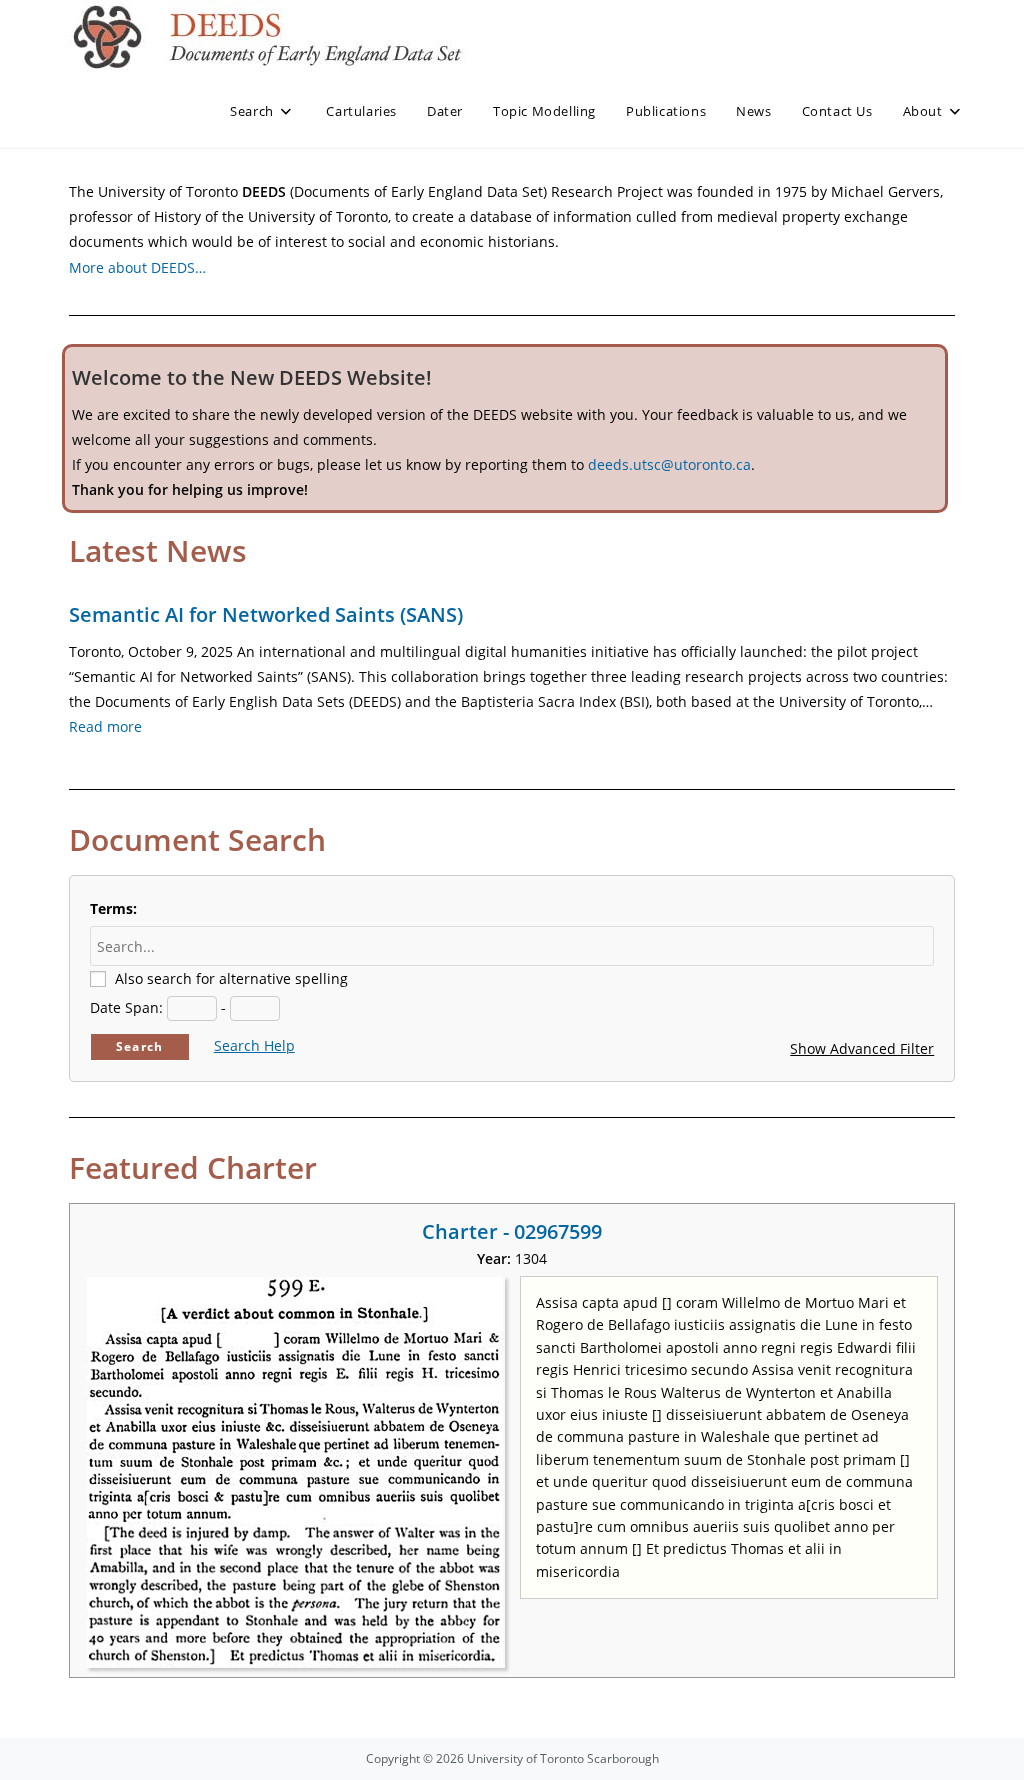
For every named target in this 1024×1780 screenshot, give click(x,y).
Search (139, 1046)
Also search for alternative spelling (231, 978)
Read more (105, 726)
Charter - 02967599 (512, 1231)
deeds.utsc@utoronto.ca (669, 464)
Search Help (254, 1045)
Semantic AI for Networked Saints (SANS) (266, 614)
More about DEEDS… (137, 267)
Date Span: (126, 1007)
